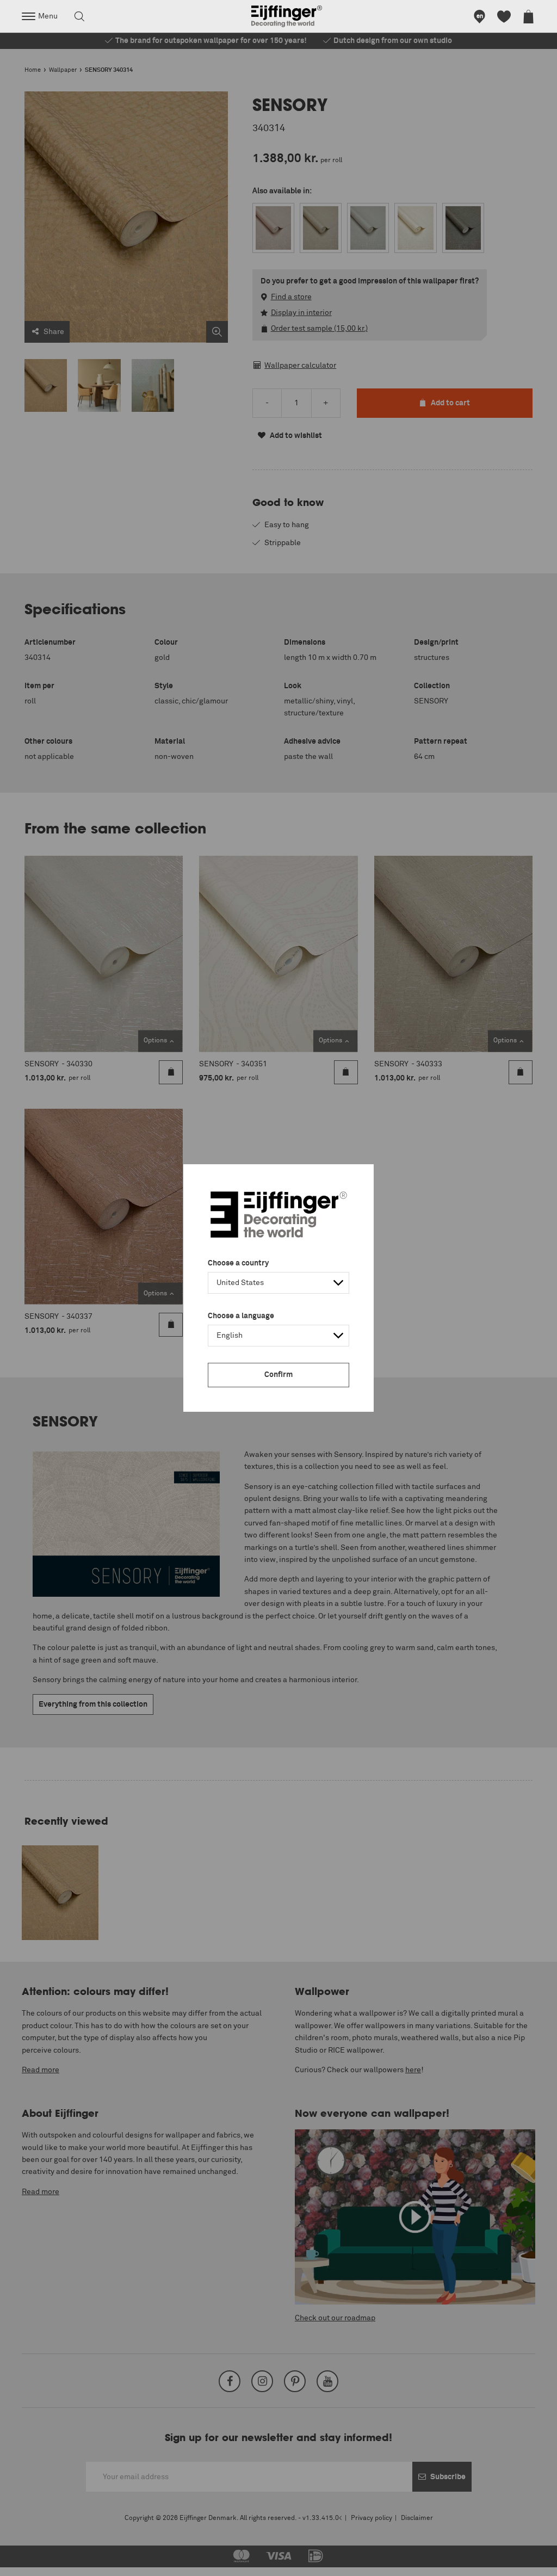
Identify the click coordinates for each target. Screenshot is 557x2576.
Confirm (278, 1375)
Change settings (36, 2562)
